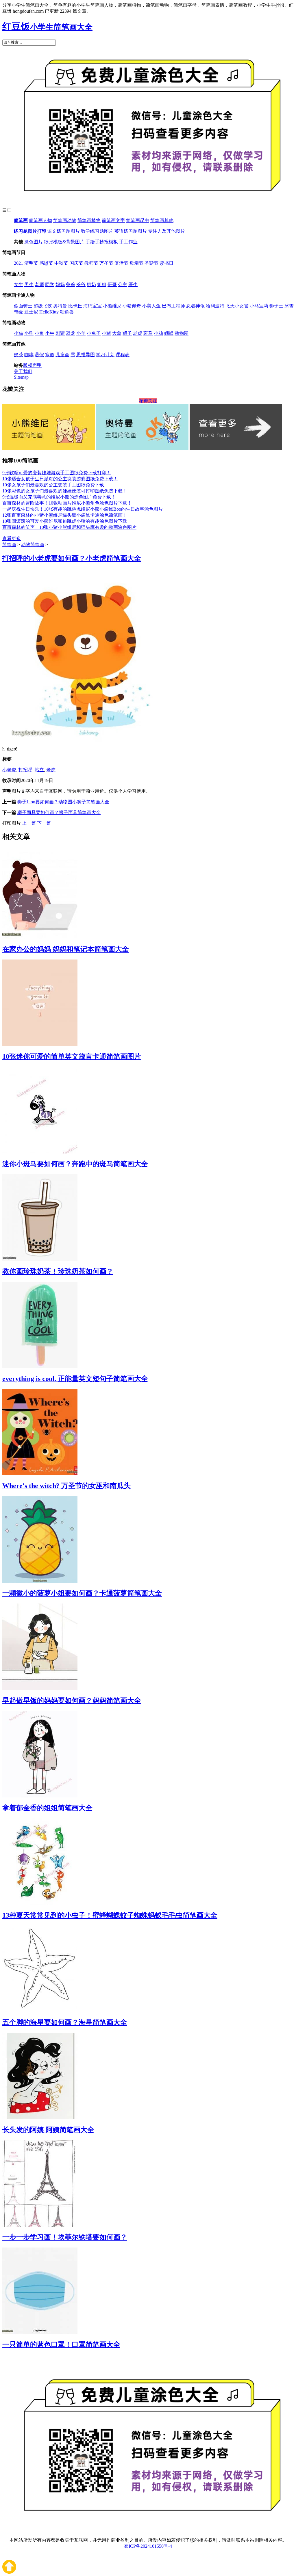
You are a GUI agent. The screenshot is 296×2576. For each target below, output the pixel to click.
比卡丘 (75, 306)
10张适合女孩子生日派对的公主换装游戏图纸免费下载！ (60, 479)
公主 (123, 284)
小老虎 (9, 770)
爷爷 (81, 284)
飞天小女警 (237, 306)
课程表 (123, 355)
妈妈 (60, 284)
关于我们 (23, 371)
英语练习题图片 (131, 231)
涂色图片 (34, 242)
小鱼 (39, 333)
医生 (133, 284)
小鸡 (158, 333)
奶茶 (18, 355)
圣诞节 (151, 263)
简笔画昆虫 (138, 220)
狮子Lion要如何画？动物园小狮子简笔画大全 (63, 802)
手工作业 (128, 242)
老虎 (138, 333)
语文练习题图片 (64, 231)
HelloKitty (49, 312)
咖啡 (29, 355)
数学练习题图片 (97, 231)
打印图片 (12, 823)
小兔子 (94, 333)
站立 (39, 770)
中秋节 (61, 263)
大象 (117, 333)
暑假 (39, 355)
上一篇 (29, 823)
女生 (18, 284)
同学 (50, 284)
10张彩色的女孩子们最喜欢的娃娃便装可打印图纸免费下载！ (65, 491)
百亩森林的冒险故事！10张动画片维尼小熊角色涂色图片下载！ (67, 503)
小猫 (18, 333)
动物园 (182, 333)
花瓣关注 (148, 401)
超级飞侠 (43, 306)
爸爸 (71, 284)
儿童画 (62, 355)
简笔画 (21, 220)
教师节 (91, 263)
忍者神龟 (195, 306)
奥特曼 (60, 306)
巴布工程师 (173, 306)
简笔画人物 (40, 220)
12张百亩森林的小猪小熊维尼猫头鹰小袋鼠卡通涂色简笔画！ (65, 515)
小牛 (50, 333)
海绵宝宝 (92, 306)
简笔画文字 (113, 220)
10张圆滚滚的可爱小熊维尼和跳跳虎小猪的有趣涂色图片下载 (65, 521)
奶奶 (91, 284)
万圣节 (106, 263)
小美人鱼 (151, 306)
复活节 (121, 263)
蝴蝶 (169, 333)
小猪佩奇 (132, 306)
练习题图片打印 (30, 231)
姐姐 (102, 284)
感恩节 (46, 263)
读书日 (166, 263)
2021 (18, 263)
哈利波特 (215, 306)
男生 (29, 284)
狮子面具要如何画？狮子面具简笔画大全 (59, 812)
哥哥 (112, 284)
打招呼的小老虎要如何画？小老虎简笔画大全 (72, 558)
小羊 (81, 333)
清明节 (31, 263)
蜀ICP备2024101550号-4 (148, 2546)
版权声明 (32, 365)
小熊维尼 (112, 306)
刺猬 (60, 333)
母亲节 (136, 263)
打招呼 (25, 770)
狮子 (127, 333)
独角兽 (67, 312)
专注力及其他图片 (166, 231)
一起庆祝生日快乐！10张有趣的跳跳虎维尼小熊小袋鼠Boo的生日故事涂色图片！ (85, 509)
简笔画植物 (89, 220)
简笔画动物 (65, 220)
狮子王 (276, 306)
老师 (39, 284)
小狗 (29, 333)
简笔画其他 (162, 220)
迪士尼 (31, 312)
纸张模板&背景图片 (64, 242)
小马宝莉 (259, 306)
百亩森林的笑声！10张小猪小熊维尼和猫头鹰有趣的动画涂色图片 (69, 527)
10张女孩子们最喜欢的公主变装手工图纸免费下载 (53, 485)
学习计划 (105, 355)
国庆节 (76, 263)
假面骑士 (23, 306)
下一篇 (44, 823)
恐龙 (71, 333)
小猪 (106, 333)
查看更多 (12, 538)
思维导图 (86, 355)
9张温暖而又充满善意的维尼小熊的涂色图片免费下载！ (59, 497)
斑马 (148, 333)
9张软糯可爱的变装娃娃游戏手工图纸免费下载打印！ (57, 473)
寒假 (50, 355)
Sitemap (21, 377)
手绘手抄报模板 (102, 242)
